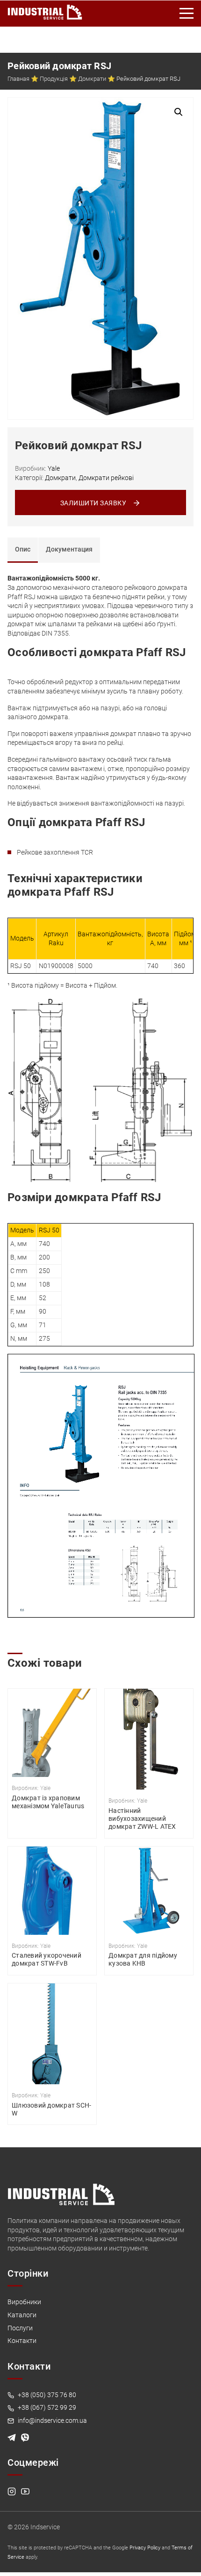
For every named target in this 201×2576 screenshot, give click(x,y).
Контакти (22, 2341)
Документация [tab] (69, 549)
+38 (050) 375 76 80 (46, 2395)
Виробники (24, 2302)
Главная (18, 79)
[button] (179, 112)
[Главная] (45, 10)
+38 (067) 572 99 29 (46, 2407)
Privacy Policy (145, 2548)
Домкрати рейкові (106, 478)
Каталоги (22, 2315)
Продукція (54, 79)
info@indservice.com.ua (52, 2420)
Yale (54, 468)
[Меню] (187, 14)
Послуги (20, 2328)
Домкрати (92, 79)
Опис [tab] (23, 549)
